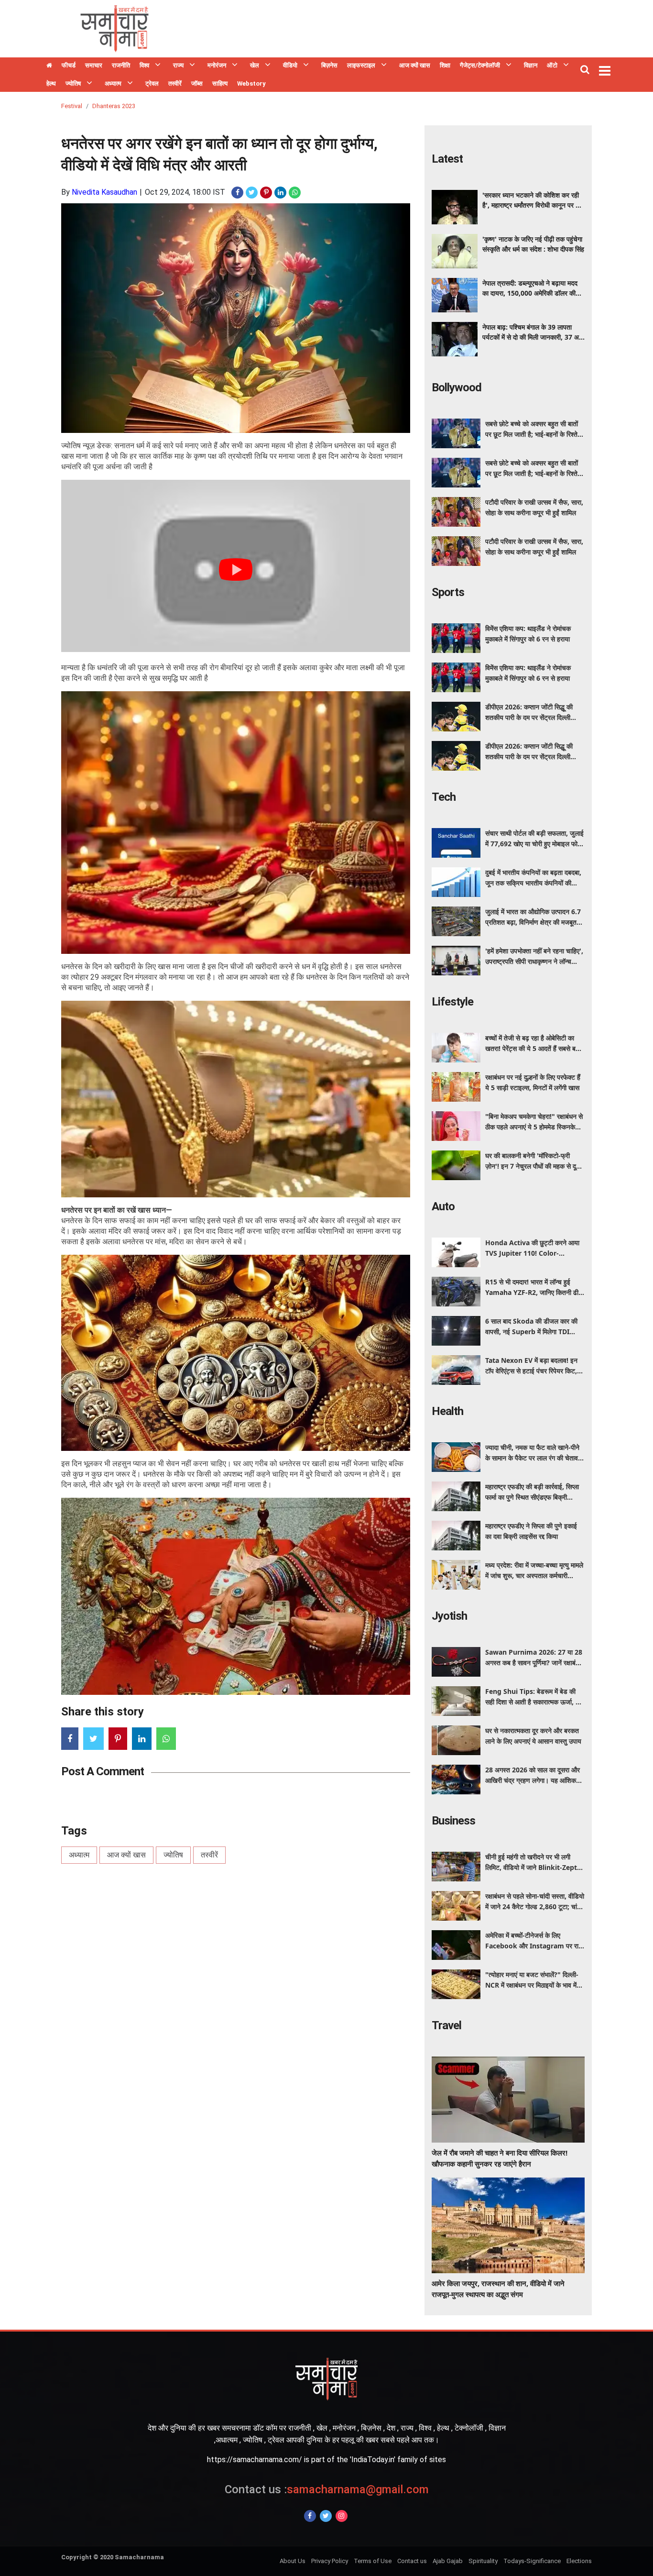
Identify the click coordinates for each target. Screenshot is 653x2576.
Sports (448, 592)
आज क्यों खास (415, 65)
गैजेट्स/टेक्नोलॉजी (480, 65)
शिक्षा (445, 65)
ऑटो (552, 65)
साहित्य (220, 83)
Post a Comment (103, 1771)
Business (453, 1821)
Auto (443, 1206)
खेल (255, 65)
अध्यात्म (113, 83)
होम (49, 66)
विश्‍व (144, 65)
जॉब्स (197, 83)
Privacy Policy (330, 2561)
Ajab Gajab (448, 2561)
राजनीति (121, 65)
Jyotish (449, 1616)
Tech (444, 797)
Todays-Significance (532, 2561)
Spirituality (483, 2561)
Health (447, 1411)
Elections (579, 2561)
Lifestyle (452, 1002)
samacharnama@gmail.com (327, 2489)
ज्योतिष (73, 83)
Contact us (412, 2561)
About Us (293, 2561)
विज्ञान (531, 65)
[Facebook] (310, 2516)
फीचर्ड (69, 65)
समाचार (94, 65)
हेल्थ (51, 83)
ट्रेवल (152, 83)
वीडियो (290, 65)
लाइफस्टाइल (361, 65)
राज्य (178, 65)
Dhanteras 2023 (114, 106)
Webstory (251, 83)
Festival (72, 106)
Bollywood (457, 387)
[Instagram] (342, 2516)
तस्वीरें (175, 83)
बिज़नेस (329, 65)
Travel (446, 2025)
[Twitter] (326, 2516)
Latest (447, 159)
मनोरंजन (217, 65)
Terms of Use (373, 2561)
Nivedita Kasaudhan (104, 192)
